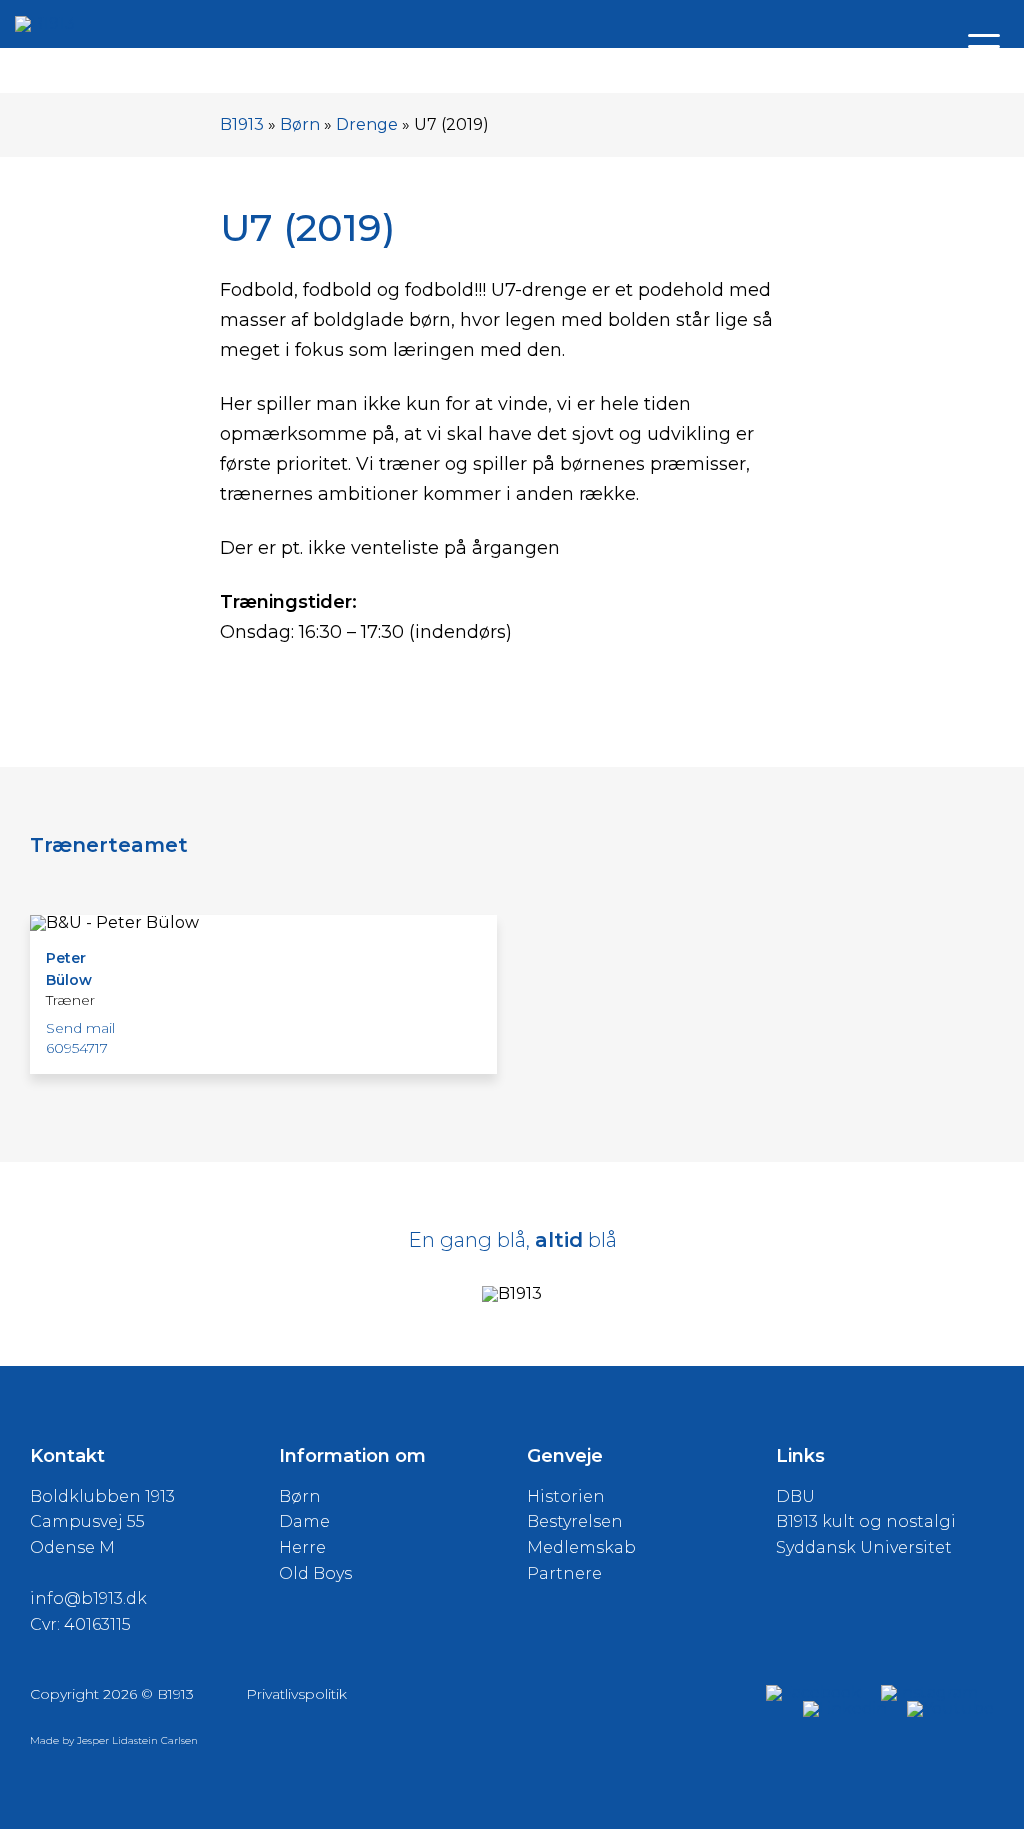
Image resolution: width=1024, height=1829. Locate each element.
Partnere (564, 1573)
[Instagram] (929, 1692)
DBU (795, 1496)
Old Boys (315, 1573)
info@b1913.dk (88, 1598)
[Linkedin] (845, 1708)
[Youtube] (950, 1708)
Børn (300, 124)
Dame (304, 1521)
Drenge (367, 124)
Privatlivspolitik (296, 1694)
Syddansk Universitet (864, 1547)
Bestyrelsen (575, 1521)
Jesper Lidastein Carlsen (137, 1740)
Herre (302, 1547)
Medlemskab (581, 1547)
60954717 (77, 1048)
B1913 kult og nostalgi (866, 1521)
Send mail (80, 1028)
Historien (566, 1496)
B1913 (242, 124)
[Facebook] (813, 1692)
